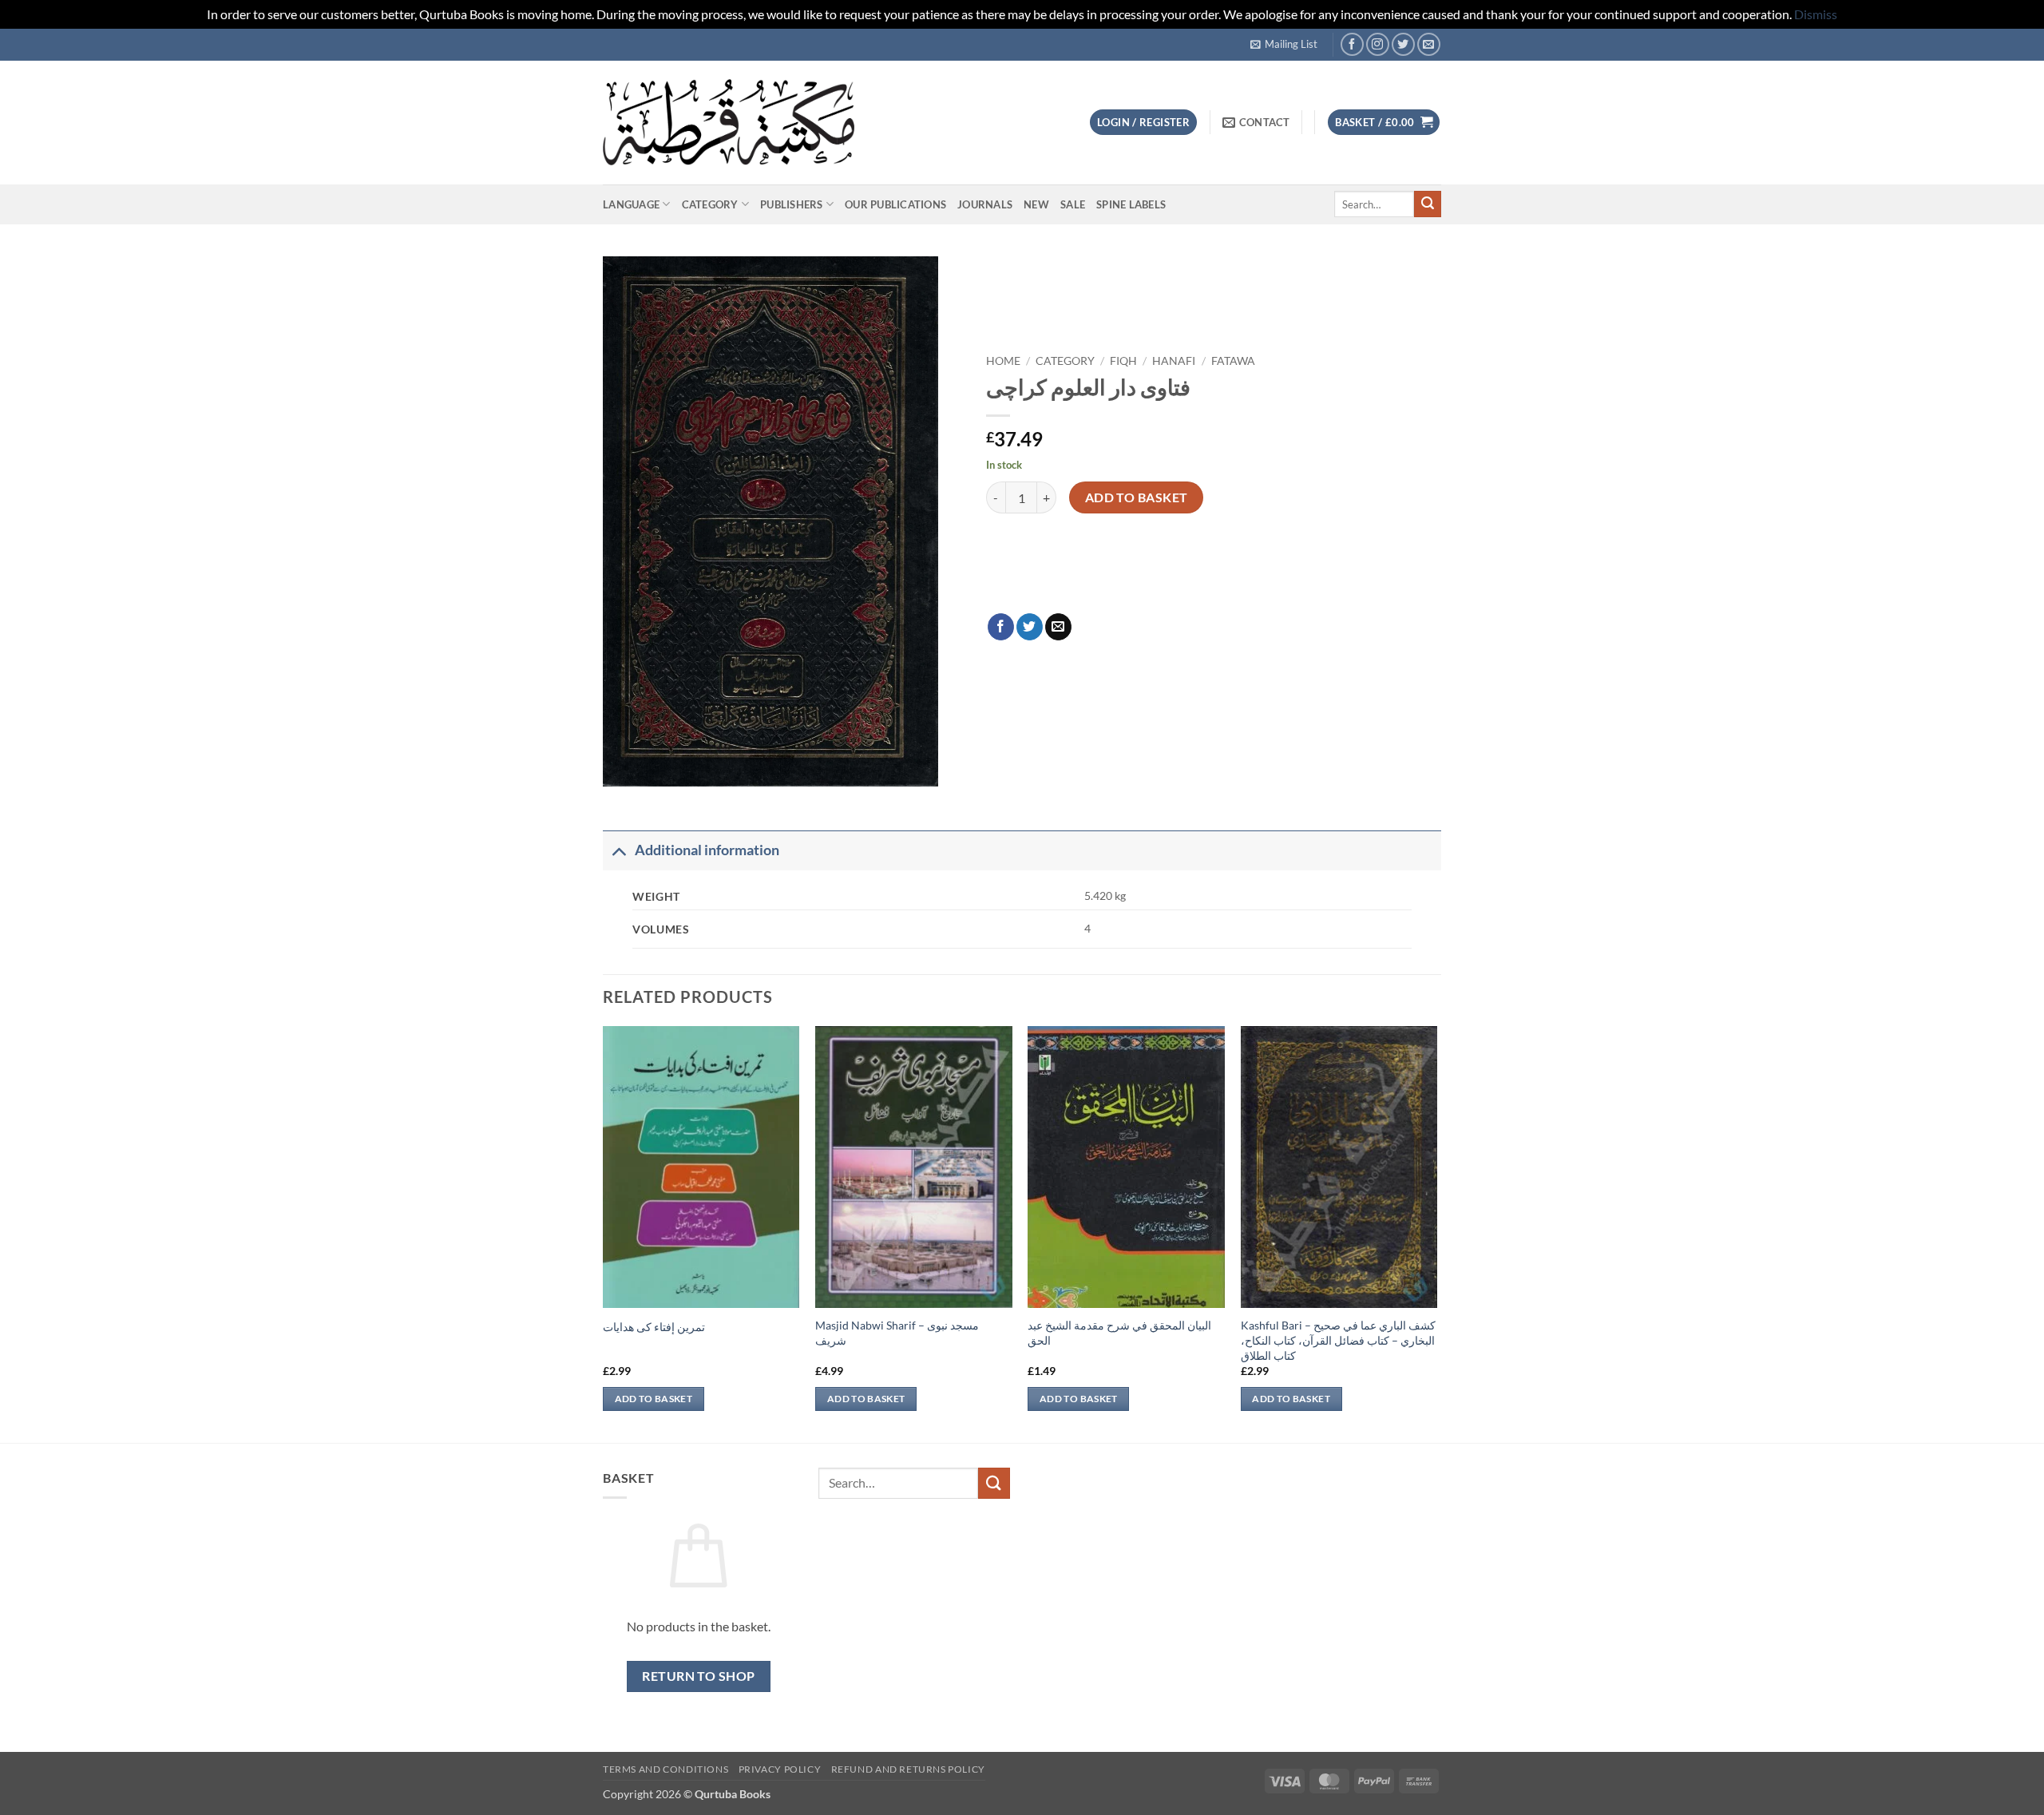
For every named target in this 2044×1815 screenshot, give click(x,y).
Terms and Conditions (665, 1769)
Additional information (707, 850)
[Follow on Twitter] (1403, 44)
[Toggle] (618, 850)
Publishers (792, 204)
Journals (985, 204)
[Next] (1436, 1232)
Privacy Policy (780, 1769)
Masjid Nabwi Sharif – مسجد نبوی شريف (897, 1333)
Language (631, 204)
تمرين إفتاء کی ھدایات (654, 1327)
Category (710, 204)
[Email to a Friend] (1058, 627)
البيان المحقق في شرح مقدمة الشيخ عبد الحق (1119, 1333)
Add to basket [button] (654, 1399)
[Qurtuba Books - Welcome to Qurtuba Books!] (729, 122)
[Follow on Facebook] (1352, 44)
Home (1003, 361)
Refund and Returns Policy (908, 1769)
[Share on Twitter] (1030, 627)
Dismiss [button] (1816, 14)
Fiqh (1123, 361)
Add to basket (1137, 497)
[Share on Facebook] (1001, 627)
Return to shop (699, 1676)
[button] (1284, 44)
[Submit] (1428, 204)
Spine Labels (1131, 204)
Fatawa (1233, 361)
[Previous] (604, 1232)
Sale (1073, 204)
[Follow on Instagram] (1378, 44)
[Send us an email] (1429, 44)
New (1036, 204)
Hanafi (1174, 361)
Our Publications (895, 204)
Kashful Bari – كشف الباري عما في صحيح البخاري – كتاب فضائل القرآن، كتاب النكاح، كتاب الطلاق (1338, 1340)
